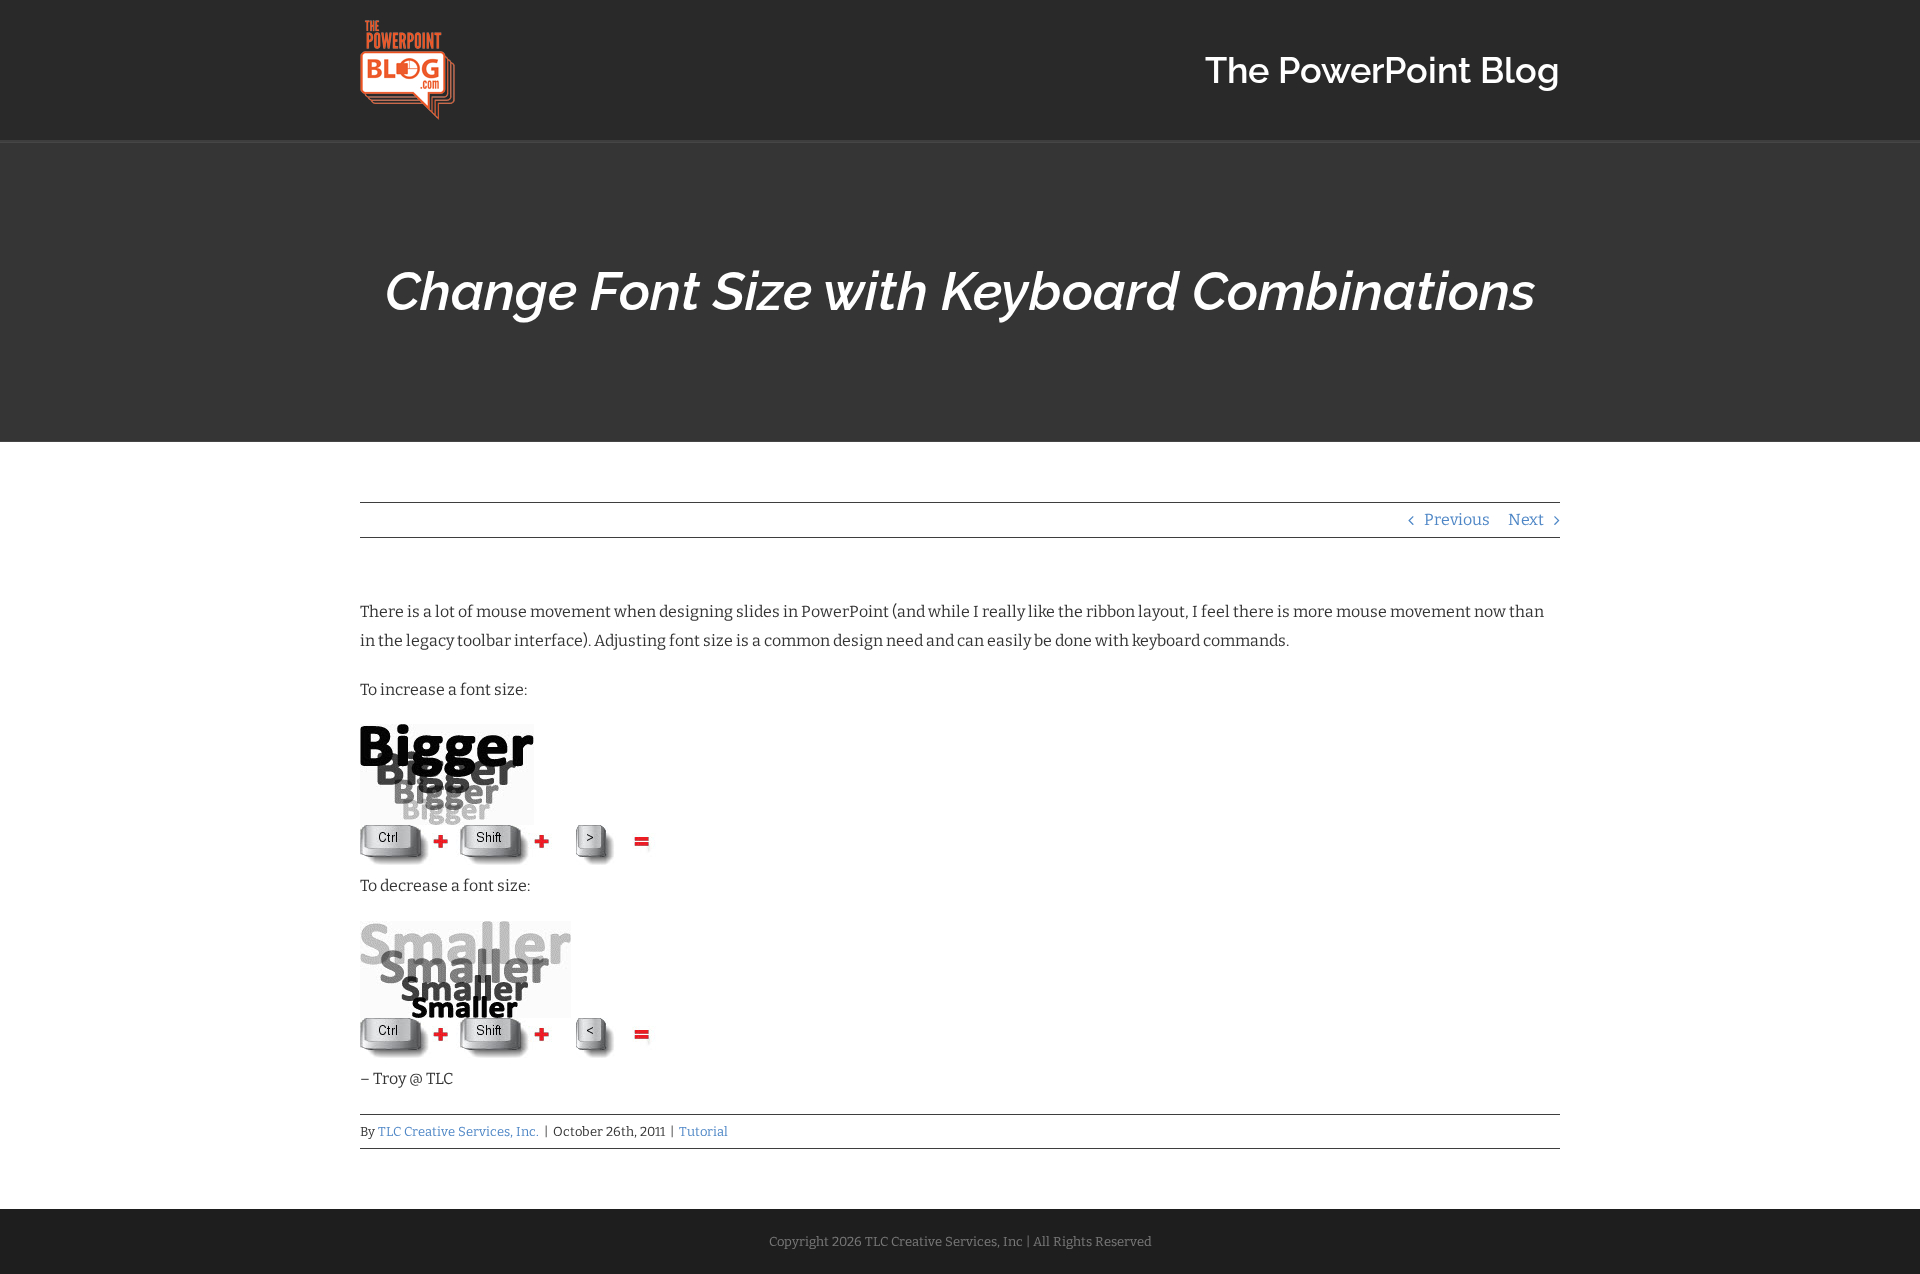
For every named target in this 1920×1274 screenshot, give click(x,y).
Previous (1457, 519)
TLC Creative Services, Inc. (458, 1131)
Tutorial (703, 1131)
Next (1526, 519)
